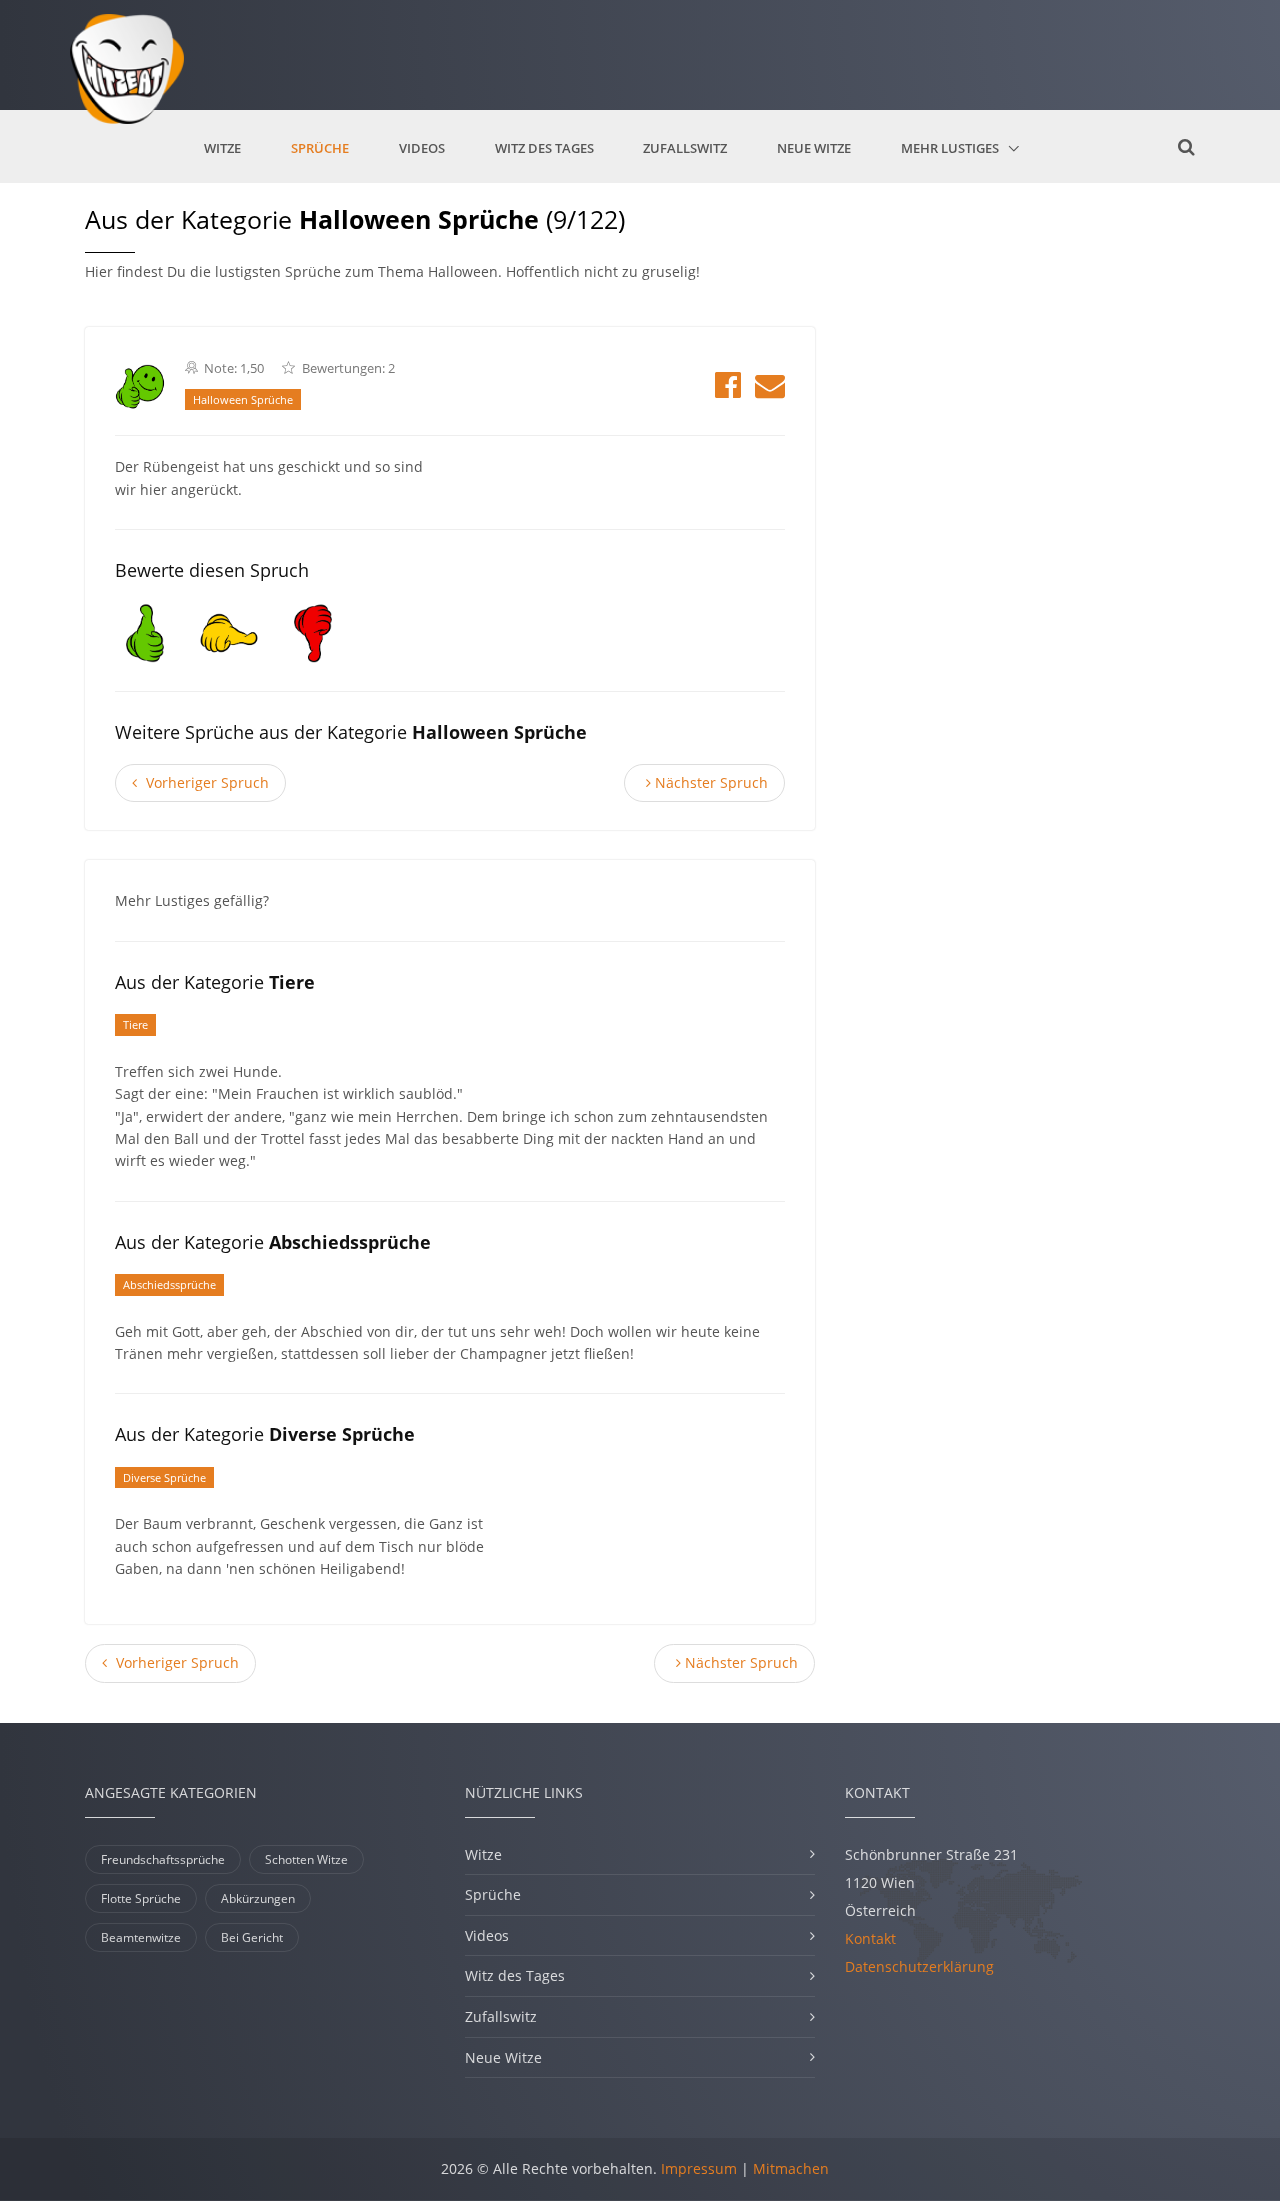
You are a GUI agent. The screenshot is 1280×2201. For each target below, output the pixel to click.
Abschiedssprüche (169, 1284)
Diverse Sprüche (164, 1477)
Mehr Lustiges (951, 148)
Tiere (135, 1024)
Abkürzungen (258, 1898)
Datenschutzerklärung (919, 1966)
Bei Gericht (252, 1937)
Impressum (699, 2168)
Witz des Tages (544, 148)
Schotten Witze (306, 1859)
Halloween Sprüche (243, 399)
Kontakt (870, 1938)
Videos (422, 148)
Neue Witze (814, 148)
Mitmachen (791, 2168)
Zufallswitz (685, 148)
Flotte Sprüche (141, 1898)
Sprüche (320, 148)
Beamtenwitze (141, 1937)
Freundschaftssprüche (163, 1859)
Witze (222, 148)
